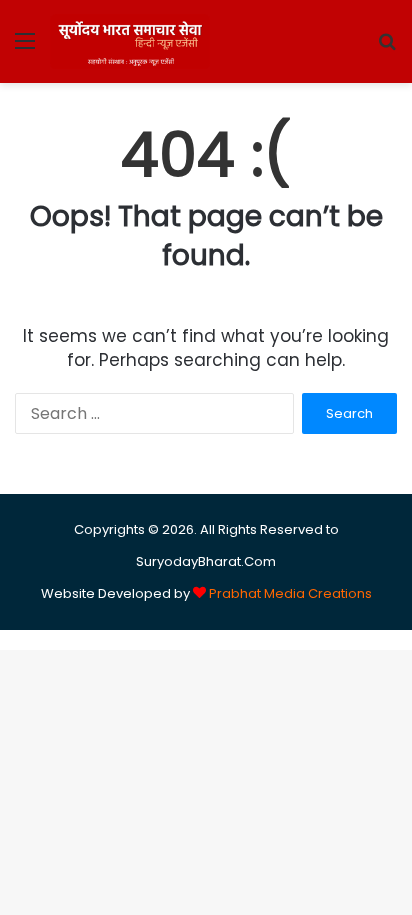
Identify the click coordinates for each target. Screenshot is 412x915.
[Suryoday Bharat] (130, 41)
